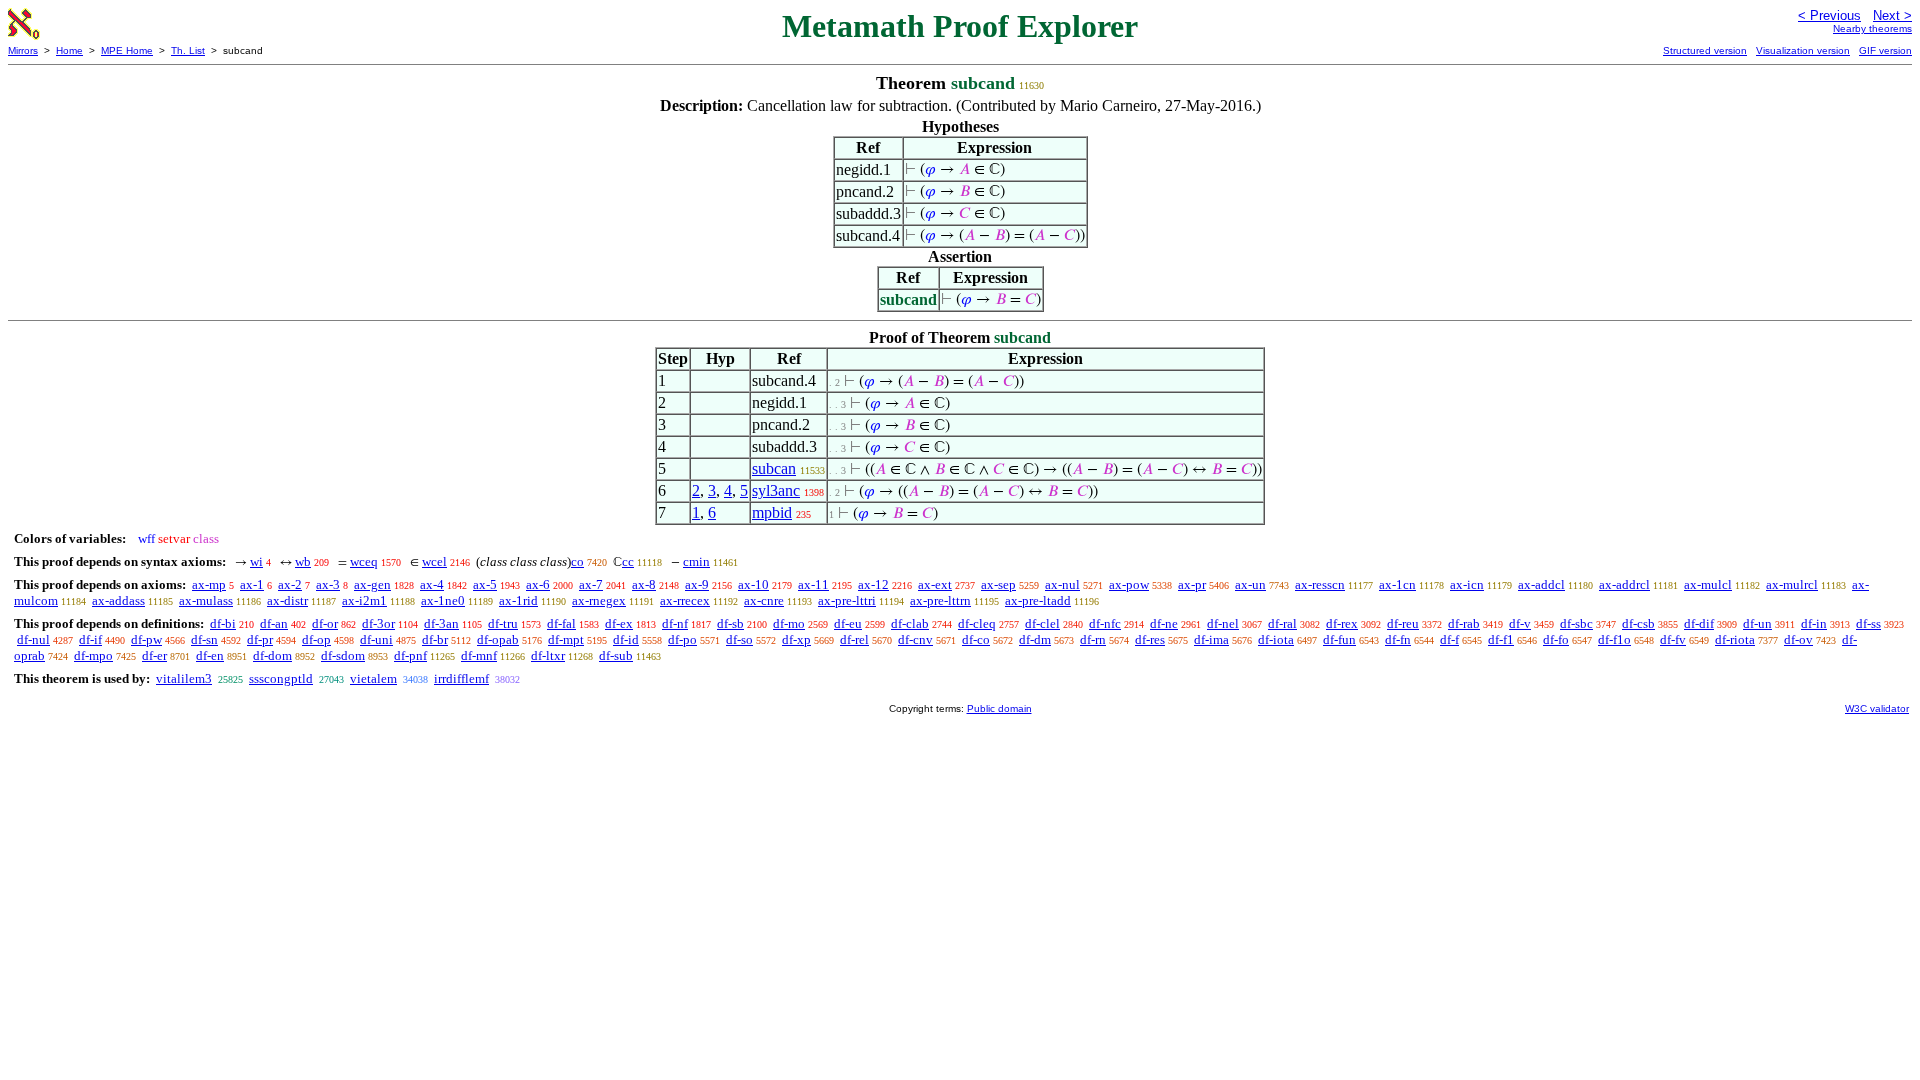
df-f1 (1501, 639)
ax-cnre (764, 600)
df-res (1150, 639)
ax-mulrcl (1792, 584)
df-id (626, 639)
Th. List (188, 50)
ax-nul (1062, 584)
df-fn (1398, 639)
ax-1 (252, 584)
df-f (1449, 639)
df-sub (616, 655)
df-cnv (915, 639)
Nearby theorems (1872, 28)
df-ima (1211, 639)
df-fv (1673, 639)
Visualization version (1803, 50)
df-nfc (1105, 623)
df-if (90, 639)
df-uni (376, 639)
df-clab (910, 623)
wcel (434, 561)
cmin (696, 561)
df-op (316, 639)
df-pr (260, 639)
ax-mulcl (1708, 584)
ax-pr (1192, 584)
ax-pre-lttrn (940, 600)
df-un (1757, 623)
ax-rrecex (685, 600)
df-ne (1164, 623)
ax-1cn (1397, 584)
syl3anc (776, 490)
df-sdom (343, 655)
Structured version (1705, 50)
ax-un (1250, 584)
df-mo (789, 623)
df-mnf (479, 655)
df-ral (1282, 623)
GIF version (1885, 50)
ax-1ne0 (443, 600)
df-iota (1276, 639)
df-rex (1342, 623)
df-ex (619, 623)
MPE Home (127, 50)
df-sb (730, 623)
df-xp (796, 639)
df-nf (675, 623)
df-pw (146, 639)
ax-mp (209, 584)
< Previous (1829, 15)
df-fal (561, 623)
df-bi (223, 623)
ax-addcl (1541, 584)
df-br (435, 639)
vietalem (373, 678)
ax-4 (432, 584)
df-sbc (1576, 623)
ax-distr (287, 600)
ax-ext (935, 584)
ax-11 (813, 584)
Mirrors (23, 50)
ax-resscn (1320, 584)
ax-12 (873, 584)
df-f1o (1614, 639)
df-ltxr (548, 655)
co (577, 561)
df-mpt (566, 639)
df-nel (1223, 623)
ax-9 (697, 584)
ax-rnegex (599, 600)
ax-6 (538, 584)
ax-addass (118, 600)
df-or (325, 623)
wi (256, 561)
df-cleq (977, 623)
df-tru (503, 623)
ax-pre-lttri (847, 600)
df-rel (854, 639)
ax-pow (1129, 584)
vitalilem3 (184, 678)
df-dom (272, 655)
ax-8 (644, 584)
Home (69, 50)
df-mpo (93, 655)
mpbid (772, 512)
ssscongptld (281, 678)
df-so (739, 639)
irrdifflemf (461, 678)
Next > (1892, 15)
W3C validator (1877, 708)
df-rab (1464, 623)
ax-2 (290, 584)
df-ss (1868, 623)
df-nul (33, 639)
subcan (774, 468)
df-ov (1798, 639)
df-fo (1556, 639)
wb (303, 561)
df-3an (441, 623)
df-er (154, 655)
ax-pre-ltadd (1038, 600)
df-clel (1042, 623)
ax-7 (591, 584)
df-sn (204, 639)
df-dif (1699, 623)
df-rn (1093, 639)
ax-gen (372, 584)
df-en (210, 655)
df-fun (1339, 639)
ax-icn (1467, 584)
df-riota (1735, 639)
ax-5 (485, 584)
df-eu (848, 623)
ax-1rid (518, 600)
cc (628, 561)
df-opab (498, 639)
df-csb (1638, 623)
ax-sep (998, 584)
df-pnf (410, 655)
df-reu (1403, 623)
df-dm (1035, 639)
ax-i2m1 (364, 600)
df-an (274, 623)
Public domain (999, 708)
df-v (1520, 623)
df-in (1814, 623)
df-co (976, 639)
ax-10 (753, 584)
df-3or (378, 623)
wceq (364, 561)
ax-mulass (206, 600)
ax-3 (328, 584)
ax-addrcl (1624, 584)
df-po (682, 639)
